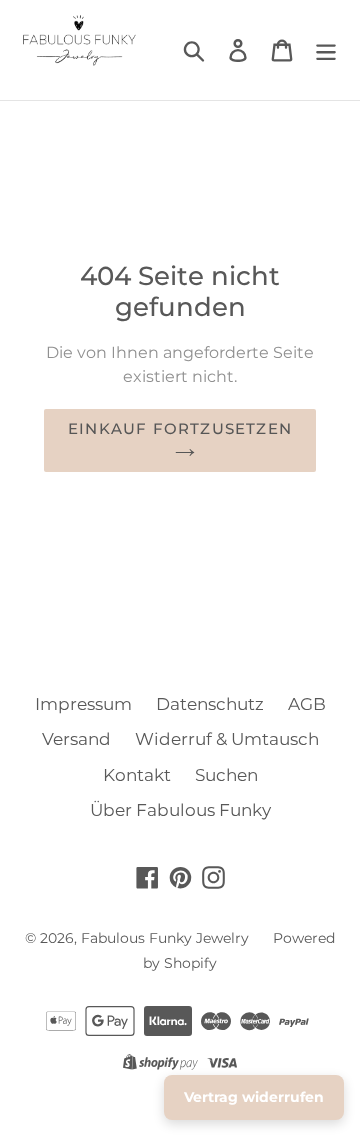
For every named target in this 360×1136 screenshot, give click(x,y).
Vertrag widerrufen (254, 1097)
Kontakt (137, 775)
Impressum (83, 704)
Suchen (226, 775)
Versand (76, 739)
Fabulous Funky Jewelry (165, 938)
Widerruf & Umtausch (227, 739)
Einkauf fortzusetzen (180, 428)
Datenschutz (210, 704)
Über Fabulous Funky (180, 810)
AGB (307, 704)
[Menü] (326, 50)
